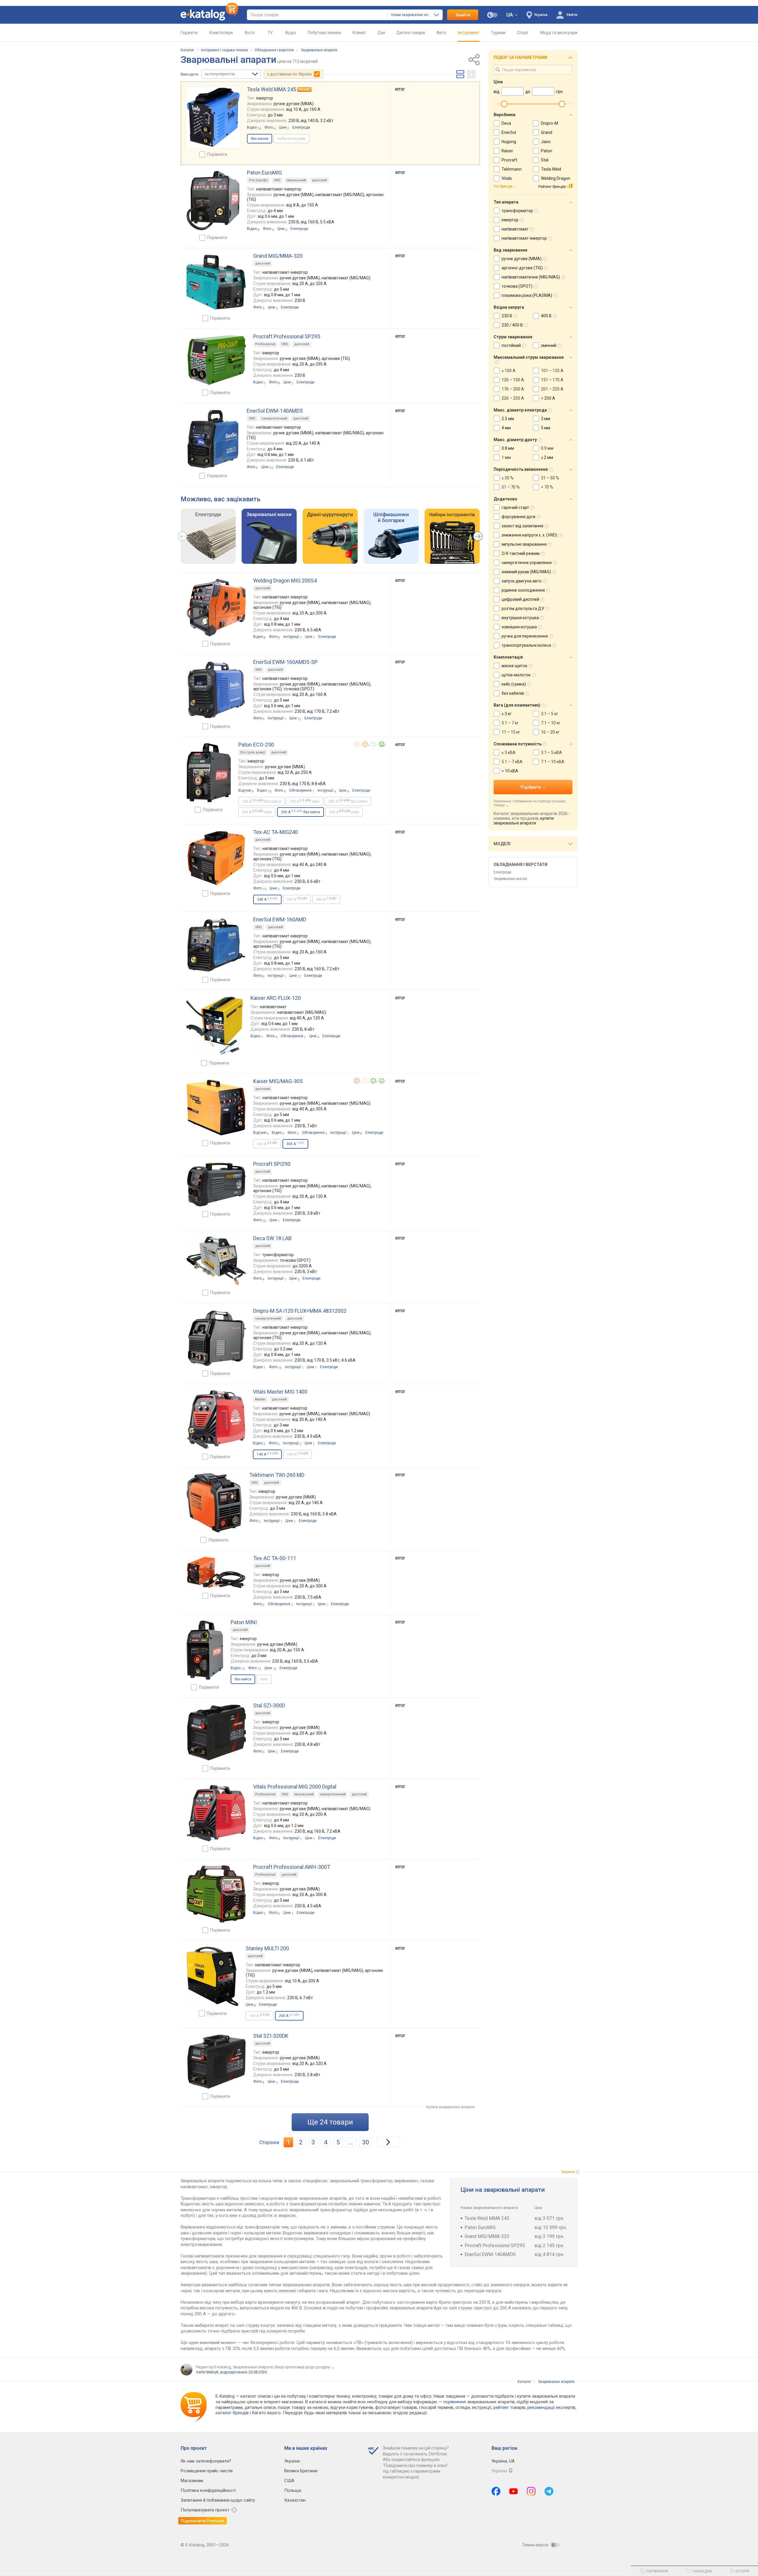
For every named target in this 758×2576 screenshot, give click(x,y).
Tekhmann (512, 169)
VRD (277, 180)
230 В (507, 316)
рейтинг (501, 2407)
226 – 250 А (513, 398)
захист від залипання (522, 526)
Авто (441, 33)
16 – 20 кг (550, 732)
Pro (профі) (258, 180)
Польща (293, 2490)
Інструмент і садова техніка (224, 50)
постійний (511, 345)
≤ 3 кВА (509, 753)
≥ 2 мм (547, 457)
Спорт (523, 33)
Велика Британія (301, 2471)
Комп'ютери (221, 33)
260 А (297, 899)
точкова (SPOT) (517, 286)
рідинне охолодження (523, 590)
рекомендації (541, 2407)
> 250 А (548, 398)
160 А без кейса (261, 801)
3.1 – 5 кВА (551, 753)
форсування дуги (518, 517)
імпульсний (296, 180)
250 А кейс (344, 812)
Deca (506, 123)
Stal (545, 160)
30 (366, 2142)
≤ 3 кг (507, 714)
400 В (546, 316)
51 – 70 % (511, 487)
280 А (326, 899)
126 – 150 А (513, 380)
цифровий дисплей (520, 599)
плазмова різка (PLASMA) (527, 295)
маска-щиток (514, 666)
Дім (381, 33)
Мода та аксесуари (559, 33)
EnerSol (509, 132)
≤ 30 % (508, 478)
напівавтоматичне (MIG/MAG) (531, 277)
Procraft (509, 160)
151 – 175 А (552, 380)
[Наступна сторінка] (388, 2142)
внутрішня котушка (520, 618)
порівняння (455, 2402)
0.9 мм (547, 448)
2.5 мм (508, 419)
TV (270, 33)
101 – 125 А (552, 371)
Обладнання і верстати (274, 50)
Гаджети (189, 33)
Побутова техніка (324, 33)
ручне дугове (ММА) (522, 259)
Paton (547, 151)
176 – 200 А (513, 389)
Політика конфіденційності (208, 2490)
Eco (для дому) (253, 752)
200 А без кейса (348, 801)
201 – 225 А (552, 389)
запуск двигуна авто (522, 581)
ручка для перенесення (525, 636)
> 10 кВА (510, 771)
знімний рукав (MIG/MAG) (526, 572)
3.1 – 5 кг (550, 714)
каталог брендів (232, 2413)
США (289, 2481)
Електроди (502, 872)
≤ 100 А (509, 371)
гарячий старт (515, 507)
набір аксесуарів (291, 139)
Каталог (187, 50)
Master (260, 1399)
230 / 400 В (512, 325)
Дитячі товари (411, 33)
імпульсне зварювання (524, 544)
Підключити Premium (203, 2521)
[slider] (504, 104)
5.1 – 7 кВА (512, 762)
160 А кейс (305, 801)
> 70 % (547, 487)
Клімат (359, 33)
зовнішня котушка (519, 627)
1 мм (506, 457)
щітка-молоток (516, 675)
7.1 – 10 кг (551, 723)
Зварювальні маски (510, 879)
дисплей (319, 180)
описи (270, 2407)
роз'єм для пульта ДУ (523, 609)
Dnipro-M (550, 123)
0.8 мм (508, 448)
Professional (265, 344)
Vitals (507, 178)
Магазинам (192, 2481)
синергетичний (274, 418)
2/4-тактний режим (521, 553)
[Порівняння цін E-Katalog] (209, 15)
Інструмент (469, 33)
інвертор (510, 220)
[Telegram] (549, 2491)
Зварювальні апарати (319, 50)
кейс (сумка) (514, 684)
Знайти (463, 15)
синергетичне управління (527, 563)
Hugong (509, 142)
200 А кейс (257, 812)
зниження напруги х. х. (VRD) (529, 535)
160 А (298, 1454)
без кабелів (513, 693)
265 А (267, 1144)
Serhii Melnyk (207, 2372)
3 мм (546, 419)
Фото (250, 33)
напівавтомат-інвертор (524, 238)
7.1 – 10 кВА (553, 762)
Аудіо (291, 33)
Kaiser (507, 151)
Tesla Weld (551, 169)
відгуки (338, 2407)
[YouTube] (514, 2491)
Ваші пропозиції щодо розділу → (305, 2367)
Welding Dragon (556, 178)
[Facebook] (496, 2491)
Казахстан (295, 2500)
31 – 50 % (550, 478)
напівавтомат (515, 229)
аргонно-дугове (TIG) (522, 268)
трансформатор (517, 211)
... (351, 2142)
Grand (547, 132)
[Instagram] (531, 2491)
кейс (264, 1679)
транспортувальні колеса (526, 645)
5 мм (546, 428)
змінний (549, 345)
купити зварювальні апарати (524, 821)
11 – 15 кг (511, 732)
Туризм (498, 33)
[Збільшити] (213, 117)
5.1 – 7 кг (510, 723)
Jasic (546, 142)
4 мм (506, 428)
